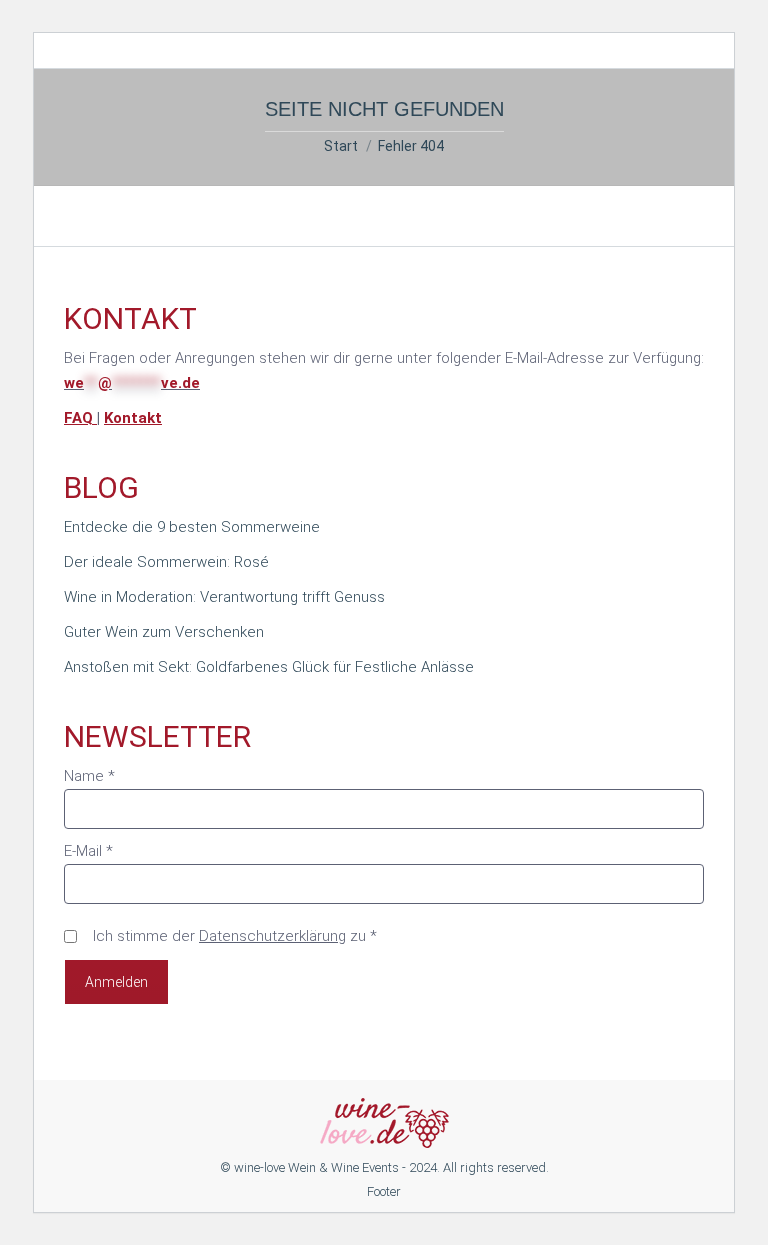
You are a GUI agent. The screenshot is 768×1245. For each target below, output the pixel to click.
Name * (89, 776)
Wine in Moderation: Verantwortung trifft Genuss (224, 597)
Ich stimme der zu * (235, 936)
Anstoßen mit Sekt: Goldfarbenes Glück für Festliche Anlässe (269, 667)
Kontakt (133, 418)
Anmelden (116, 982)
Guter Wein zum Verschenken (164, 632)
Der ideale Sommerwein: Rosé (166, 562)
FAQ (80, 418)
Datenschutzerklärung (272, 936)
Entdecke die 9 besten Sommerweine (192, 527)
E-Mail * (88, 851)
